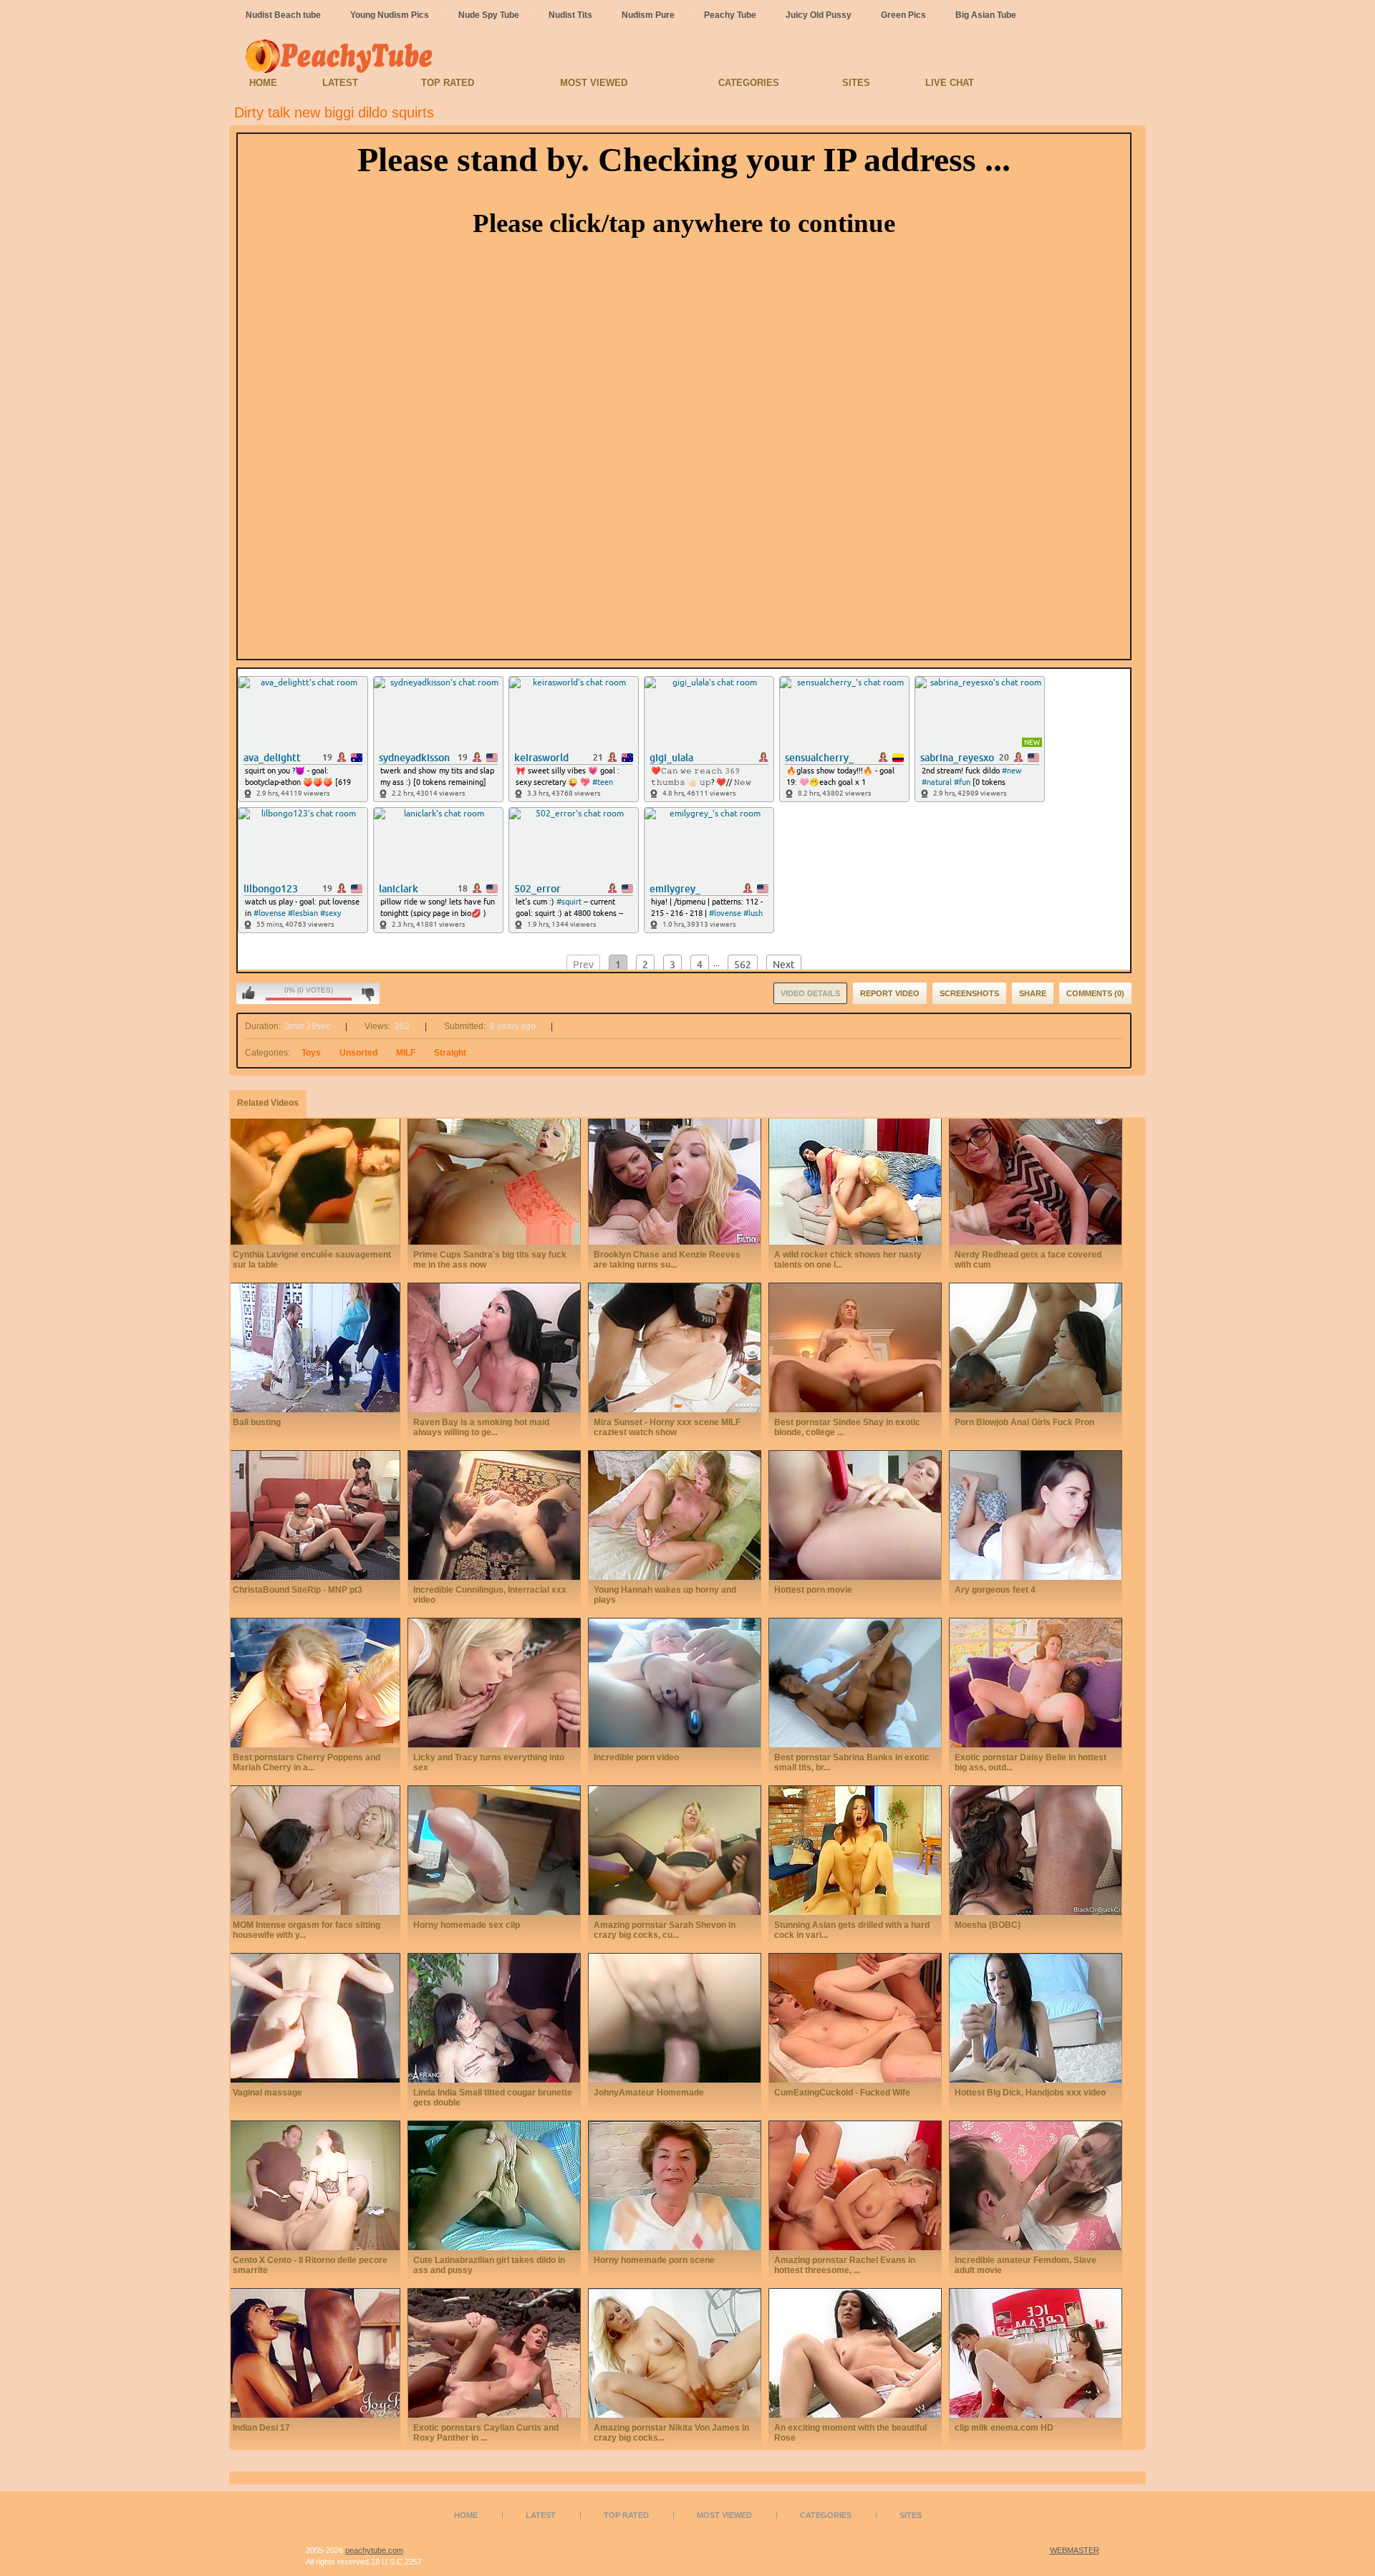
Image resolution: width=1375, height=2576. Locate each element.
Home (263, 83)
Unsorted (358, 1053)
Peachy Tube (730, 15)
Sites (856, 83)
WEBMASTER (1075, 2550)
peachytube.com (374, 2550)
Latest (340, 83)
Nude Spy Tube (489, 15)
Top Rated (448, 83)
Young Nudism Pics (390, 15)
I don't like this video (368, 993)
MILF (406, 1053)
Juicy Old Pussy (819, 15)
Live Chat (950, 83)
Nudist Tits (570, 15)
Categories (749, 83)
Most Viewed (594, 83)
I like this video (249, 993)
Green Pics (903, 15)
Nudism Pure (648, 15)
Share (1033, 993)
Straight (450, 1053)
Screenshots (969, 993)
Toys (311, 1053)
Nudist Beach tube (283, 15)
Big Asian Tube (986, 15)
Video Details (810, 993)
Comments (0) (1095, 993)
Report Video (890, 993)
